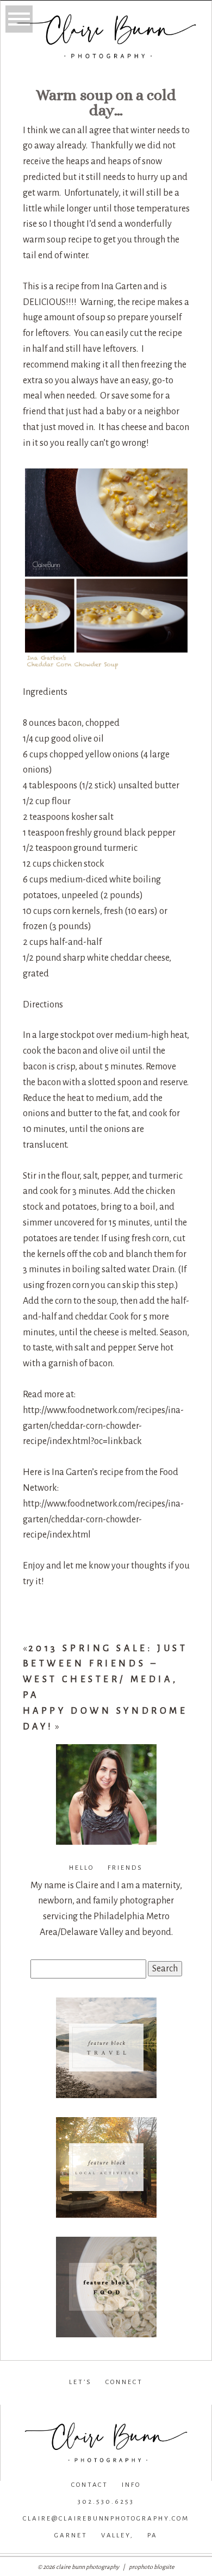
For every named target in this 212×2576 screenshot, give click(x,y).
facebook (31, 2399)
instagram (104, 2399)
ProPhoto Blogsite (152, 2567)
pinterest (179, 2399)
